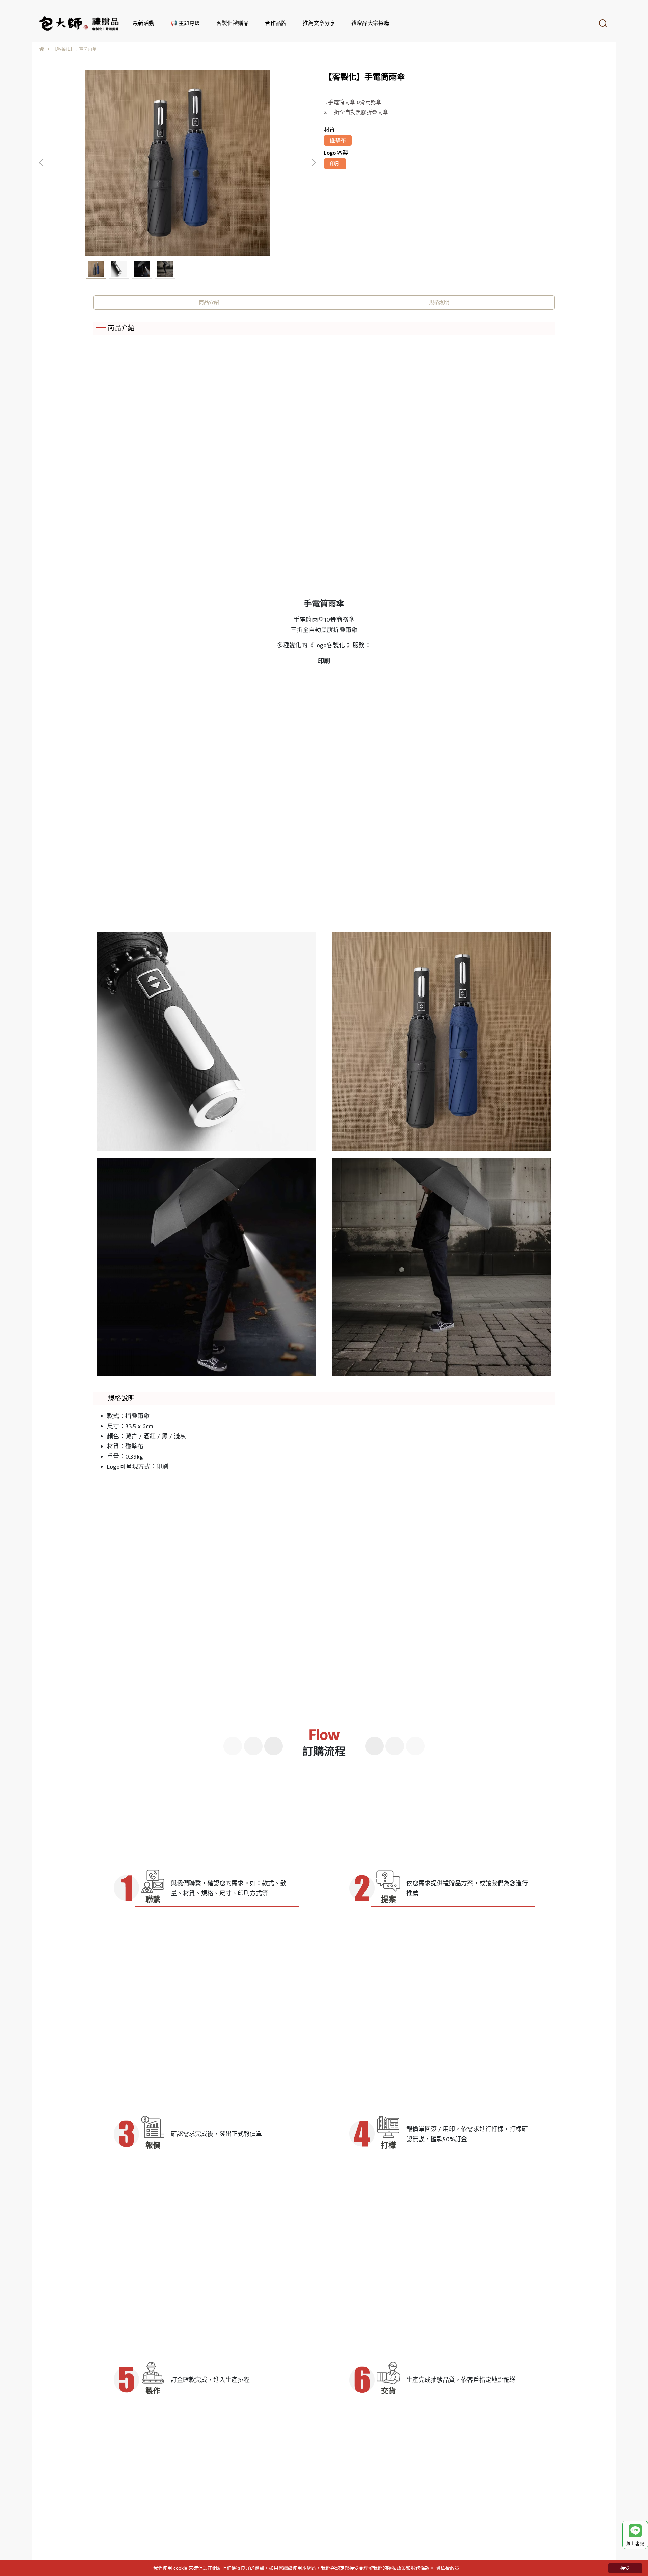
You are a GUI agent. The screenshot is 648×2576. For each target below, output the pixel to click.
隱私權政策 (448, 2568)
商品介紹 (209, 302)
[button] (313, 163)
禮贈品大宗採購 (370, 23)
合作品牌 (276, 23)
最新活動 (143, 23)
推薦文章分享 (319, 23)
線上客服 (635, 2543)
